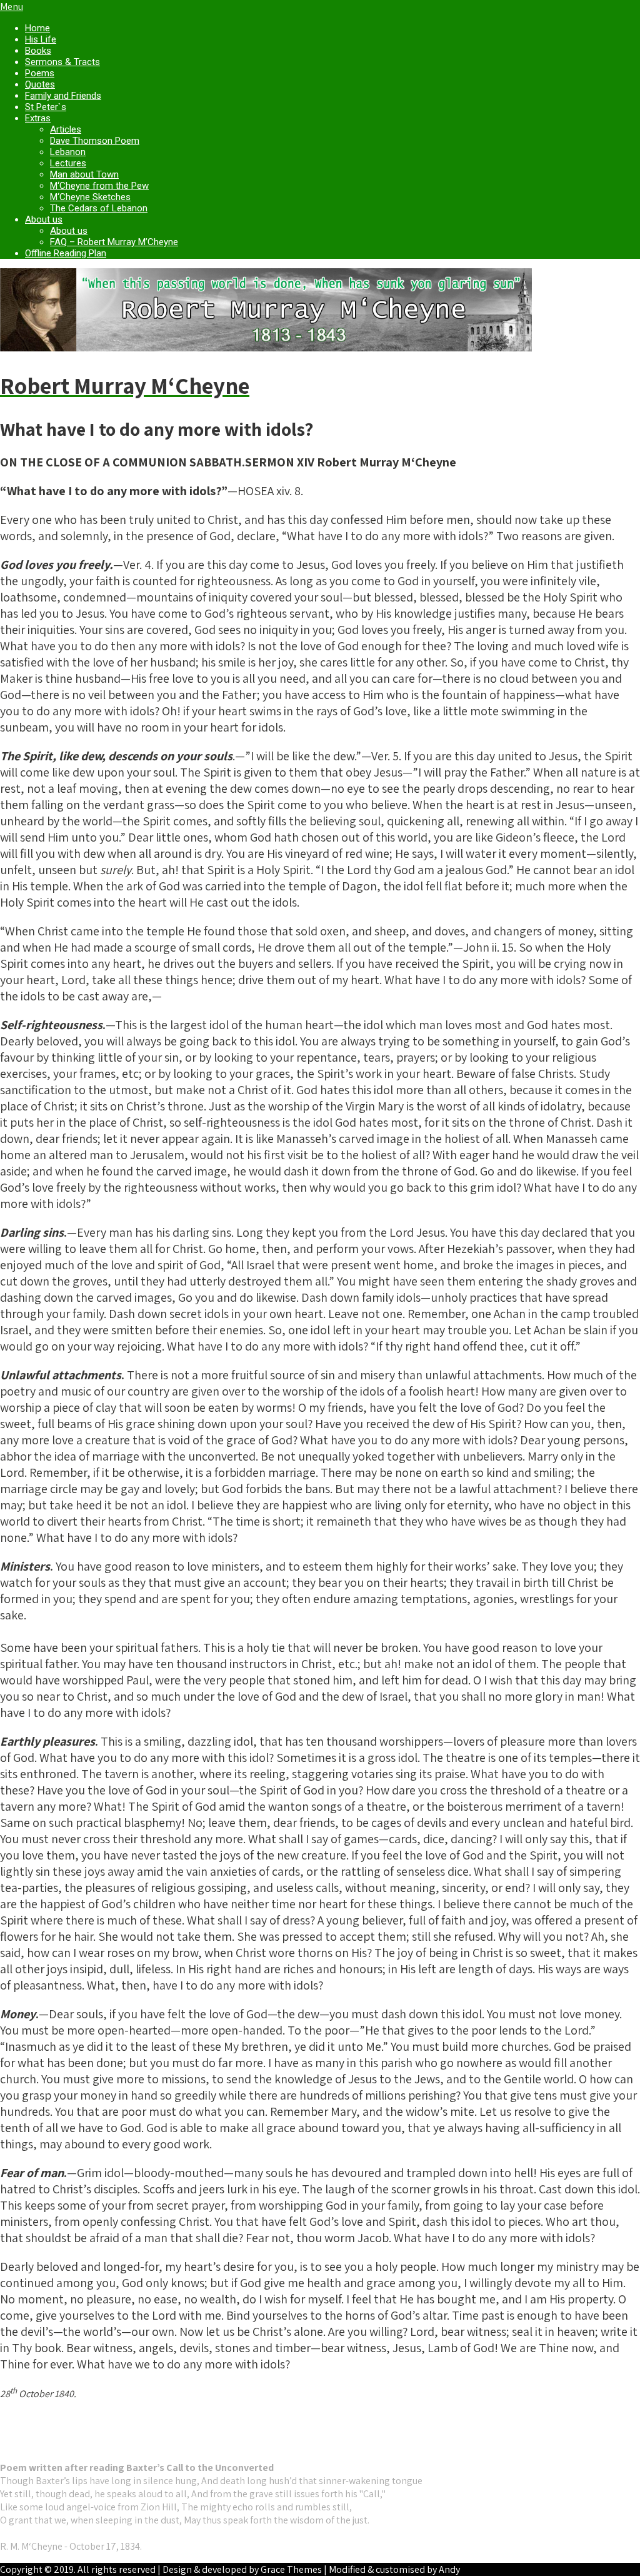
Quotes (40, 84)
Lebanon (68, 152)
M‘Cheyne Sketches (90, 197)
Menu (12, 7)
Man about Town (84, 174)
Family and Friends (63, 96)
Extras (38, 118)
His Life (41, 39)
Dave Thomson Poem (95, 141)
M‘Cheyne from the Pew (99, 186)
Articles (66, 129)
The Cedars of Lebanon (99, 208)
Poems (40, 73)
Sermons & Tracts (62, 62)
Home (37, 28)
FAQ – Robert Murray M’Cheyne (114, 242)
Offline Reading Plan (66, 253)
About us (44, 219)
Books (38, 51)
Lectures (68, 163)
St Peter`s (46, 107)
